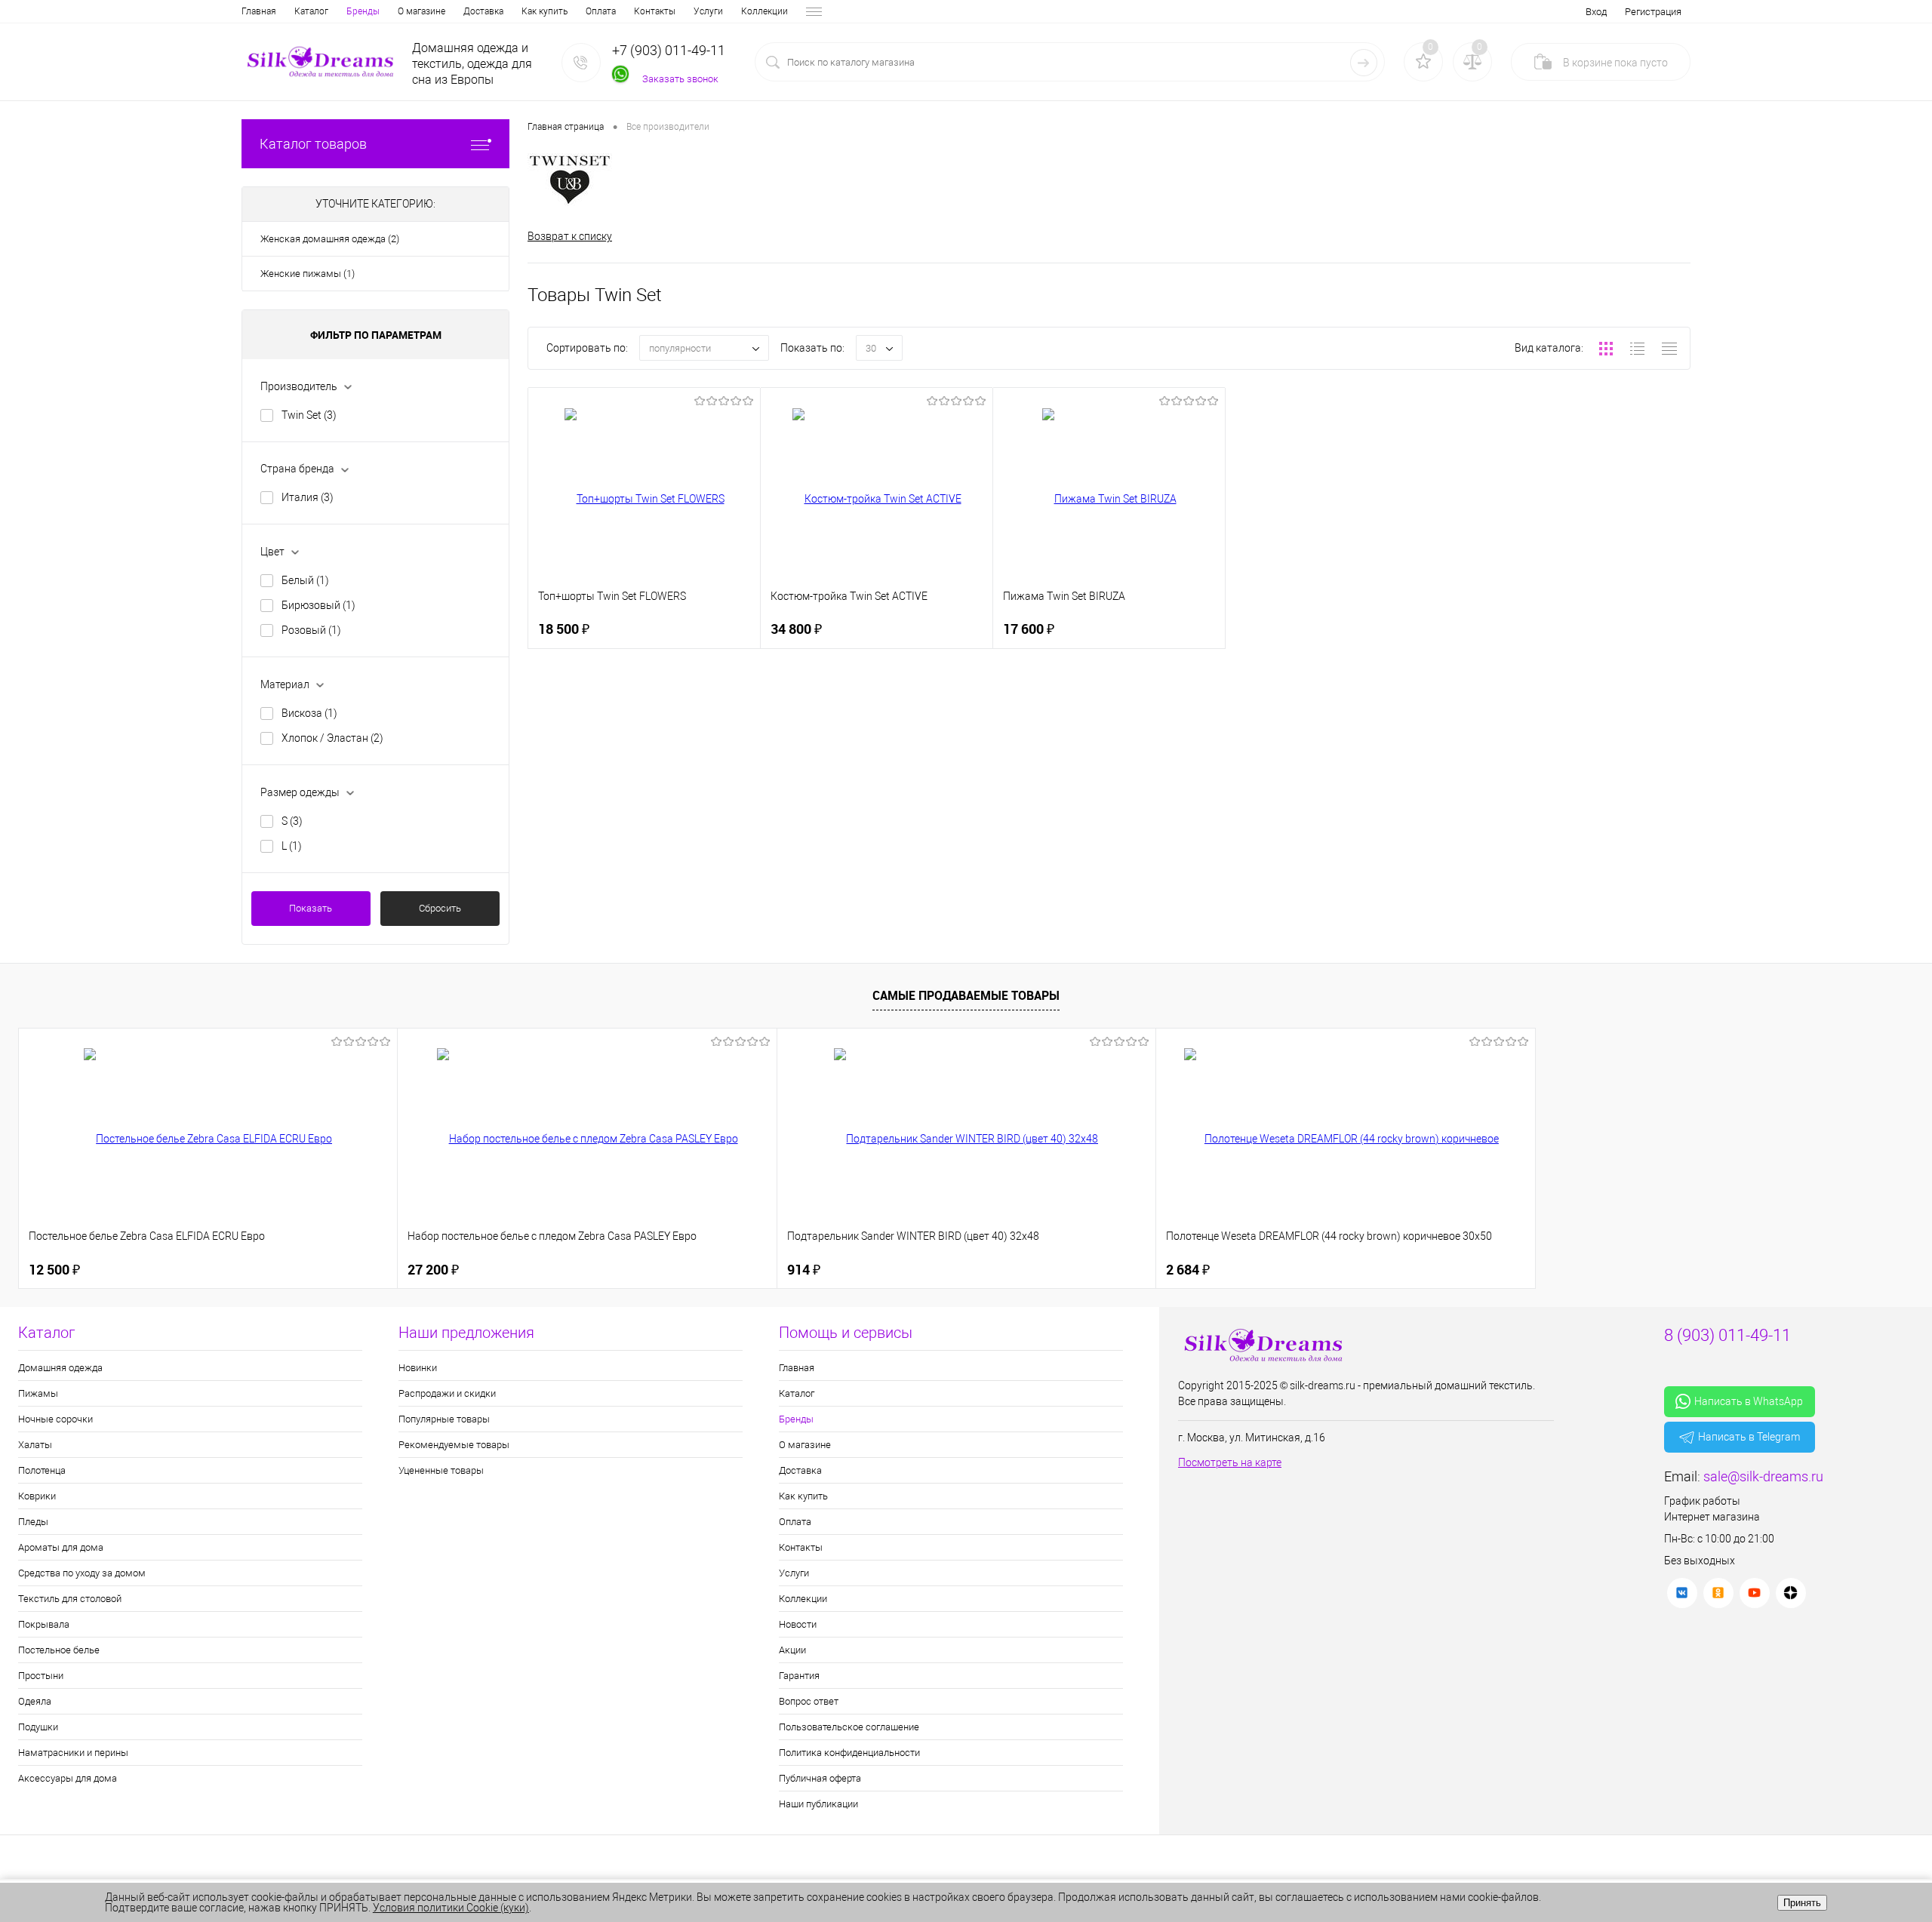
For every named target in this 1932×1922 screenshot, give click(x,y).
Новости (798, 1624)
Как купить (545, 11)
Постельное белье (59, 1650)
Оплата (601, 11)
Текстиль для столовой (70, 1599)
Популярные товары (444, 1419)
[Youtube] (1755, 1593)
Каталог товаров (313, 144)
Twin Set (309, 415)
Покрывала (44, 1624)
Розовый (311, 630)
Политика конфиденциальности (849, 1753)
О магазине (421, 11)
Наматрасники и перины (73, 1753)
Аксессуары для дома (68, 1778)
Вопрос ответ (809, 1701)
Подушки (38, 1727)
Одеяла (35, 1701)
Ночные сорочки (55, 1419)
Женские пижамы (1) (308, 274)
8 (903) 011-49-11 (1727, 1335)
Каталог (311, 11)
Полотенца (42, 1470)
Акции (792, 1650)
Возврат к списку (570, 236)
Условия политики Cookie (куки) (451, 1908)
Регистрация (1653, 12)
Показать (311, 908)
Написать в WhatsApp (1749, 1401)
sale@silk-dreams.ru (1763, 1476)
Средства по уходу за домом (82, 1573)
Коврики (37, 1496)
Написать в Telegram (1749, 1437)
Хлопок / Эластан (332, 738)
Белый (305, 580)
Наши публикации (818, 1804)
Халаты (35, 1445)
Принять (1802, 1903)
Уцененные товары (441, 1470)
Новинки (418, 1368)
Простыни (41, 1676)
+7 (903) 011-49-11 (669, 50)
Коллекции (764, 11)
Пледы (33, 1522)
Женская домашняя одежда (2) (330, 239)
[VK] (1682, 1593)
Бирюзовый (318, 605)
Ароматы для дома (61, 1547)
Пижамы (38, 1393)
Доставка (483, 11)
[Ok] (1718, 1593)
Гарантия (799, 1676)
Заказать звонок (680, 79)
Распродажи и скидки (447, 1393)
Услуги (708, 11)
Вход (1596, 12)
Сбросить (440, 908)
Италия (308, 497)
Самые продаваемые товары (966, 995)
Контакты (655, 11)
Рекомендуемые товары (454, 1445)
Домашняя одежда (60, 1368)
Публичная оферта (820, 1778)
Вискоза (309, 713)
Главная (259, 11)
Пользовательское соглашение (849, 1727)
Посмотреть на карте (1230, 1462)
